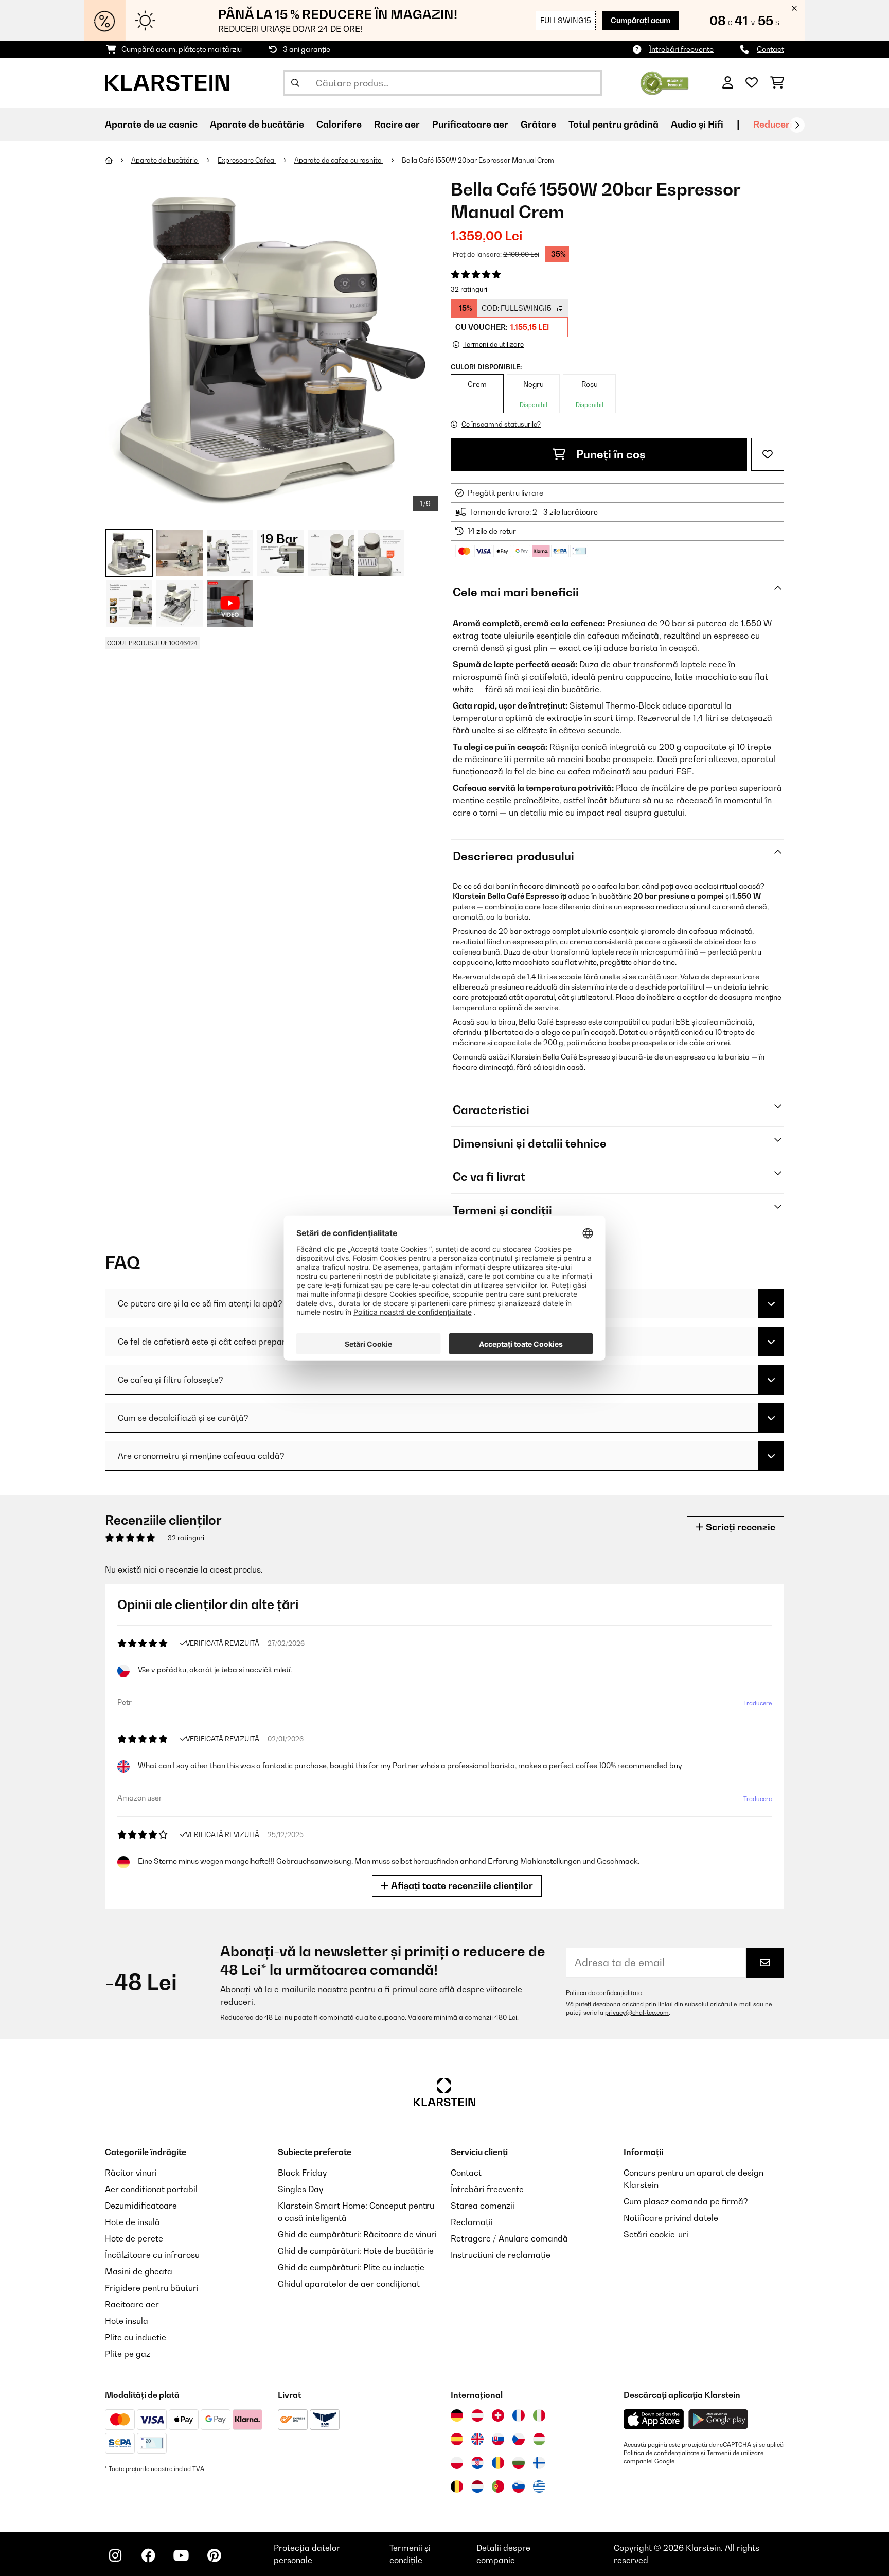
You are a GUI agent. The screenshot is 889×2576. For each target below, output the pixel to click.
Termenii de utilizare (735, 2453)
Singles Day (300, 2189)
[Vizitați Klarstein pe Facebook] (148, 2555)
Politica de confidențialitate (604, 1993)
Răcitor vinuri (131, 2173)
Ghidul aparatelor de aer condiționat (349, 2284)
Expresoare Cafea (247, 160)
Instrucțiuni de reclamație (501, 2255)
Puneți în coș (610, 454)
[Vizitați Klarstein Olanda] (477, 2486)
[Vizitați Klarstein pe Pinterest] (214, 2555)
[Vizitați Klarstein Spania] (457, 2439)
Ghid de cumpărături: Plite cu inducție (351, 2267)
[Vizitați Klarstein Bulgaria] (519, 2463)
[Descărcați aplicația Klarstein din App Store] (654, 2419)
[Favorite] (752, 83)
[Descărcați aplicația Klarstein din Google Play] (718, 2419)
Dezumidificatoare (141, 2206)
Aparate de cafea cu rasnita (339, 160)
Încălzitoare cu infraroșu (152, 2255)
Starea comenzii (483, 2206)
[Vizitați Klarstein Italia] (539, 2415)
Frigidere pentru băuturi (152, 2288)
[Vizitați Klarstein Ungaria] (539, 2439)
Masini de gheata (139, 2271)
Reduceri (773, 124)
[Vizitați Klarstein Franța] (519, 2415)
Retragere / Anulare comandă (509, 2238)
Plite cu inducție (136, 2337)
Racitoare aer (132, 2304)
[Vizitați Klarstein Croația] (477, 2463)
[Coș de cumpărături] (777, 83)
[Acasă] (118, 160)
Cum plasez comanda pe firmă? (686, 2201)
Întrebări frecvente (681, 49)
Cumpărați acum (641, 20)
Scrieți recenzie (740, 1527)
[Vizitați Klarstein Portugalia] (498, 2486)
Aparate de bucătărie (165, 160)
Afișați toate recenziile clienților (461, 1886)
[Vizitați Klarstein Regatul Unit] (477, 2439)
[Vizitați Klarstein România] (498, 2463)
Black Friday (302, 2173)
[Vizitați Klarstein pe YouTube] (181, 2555)
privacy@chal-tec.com (637, 2013)
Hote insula (127, 2321)
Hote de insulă (132, 2222)
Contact (770, 49)
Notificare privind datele (671, 2218)
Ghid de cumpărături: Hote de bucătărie (356, 2251)
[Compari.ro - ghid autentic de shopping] (664, 82)
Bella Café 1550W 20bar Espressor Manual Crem (478, 160)
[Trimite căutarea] (295, 83)
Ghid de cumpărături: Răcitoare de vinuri (357, 2234)
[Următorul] (797, 125)
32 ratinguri (469, 289)
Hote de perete (134, 2238)
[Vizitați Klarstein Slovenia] (519, 2486)
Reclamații (472, 2222)
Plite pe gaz (128, 2354)
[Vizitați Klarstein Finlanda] (539, 2463)
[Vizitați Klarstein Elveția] (498, 2415)
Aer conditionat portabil (151, 2189)
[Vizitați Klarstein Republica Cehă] (519, 2439)
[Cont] (728, 83)
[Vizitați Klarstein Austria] (477, 2415)
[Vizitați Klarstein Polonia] (457, 2463)
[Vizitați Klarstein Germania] (457, 2415)
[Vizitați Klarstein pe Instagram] (115, 2555)
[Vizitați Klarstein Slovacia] (498, 2439)
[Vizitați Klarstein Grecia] (539, 2487)
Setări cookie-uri (656, 2234)
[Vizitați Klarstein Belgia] (457, 2486)
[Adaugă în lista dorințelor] (768, 454)
